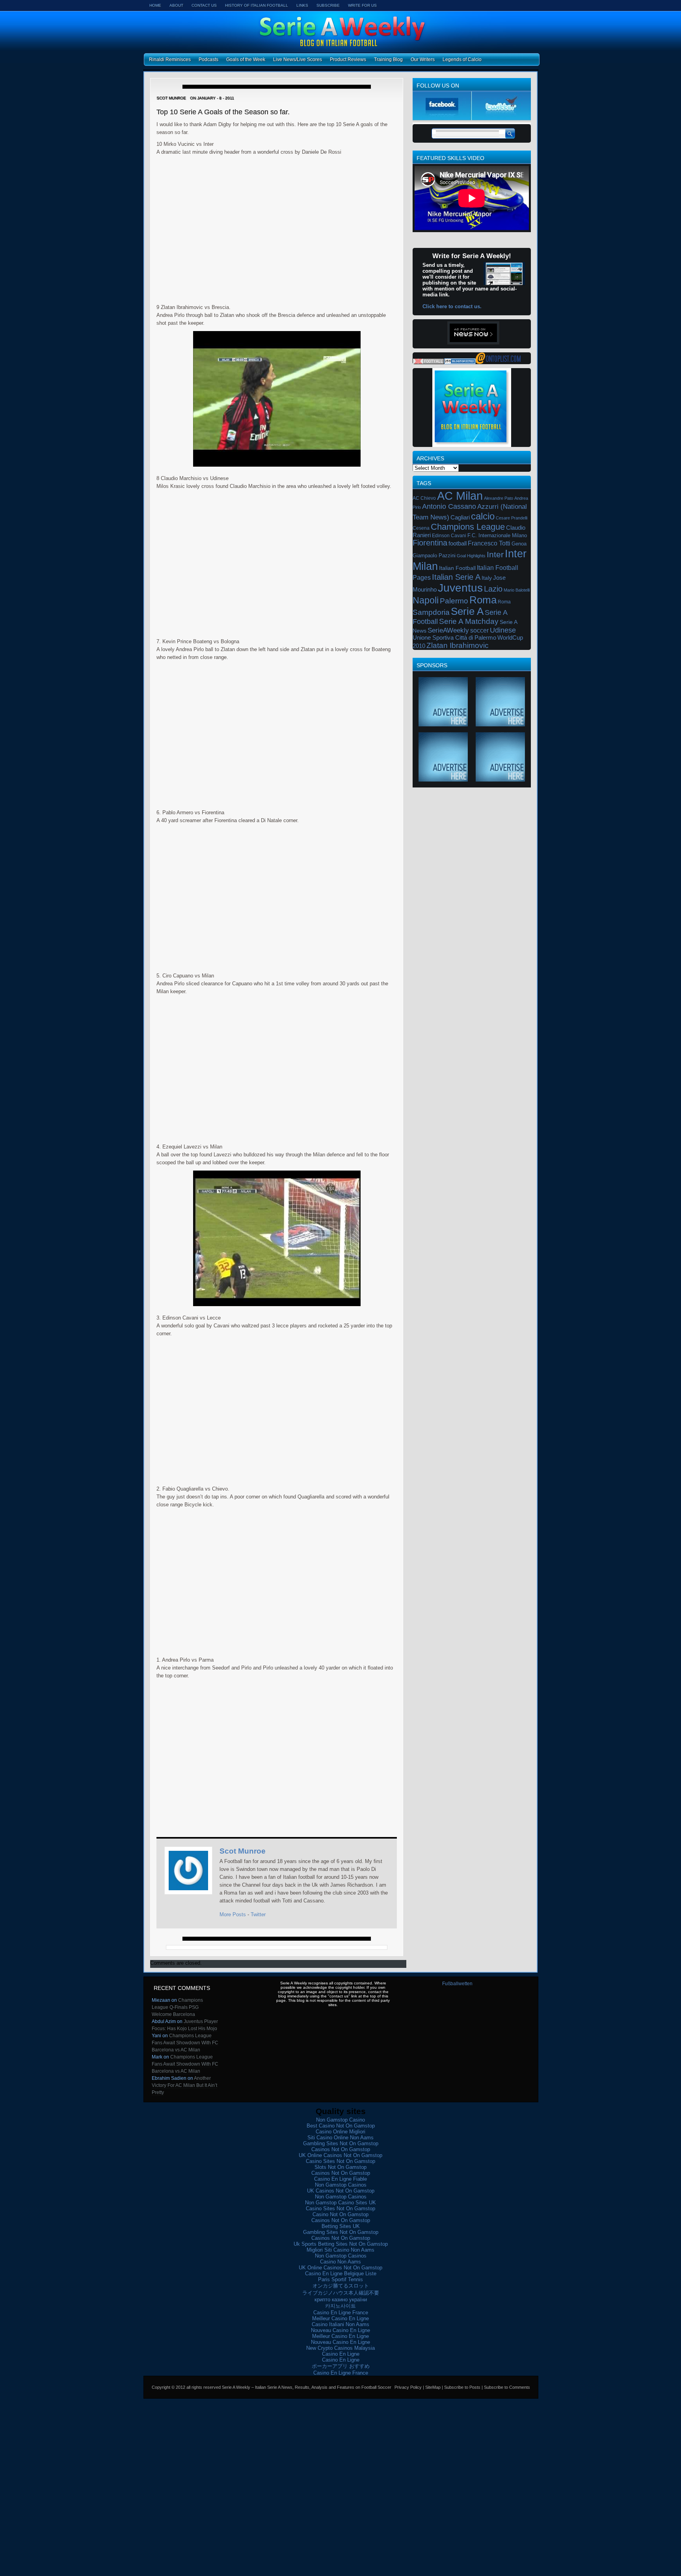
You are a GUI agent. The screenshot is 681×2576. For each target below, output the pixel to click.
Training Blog (388, 60)
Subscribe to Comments (507, 2387)
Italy (487, 578)
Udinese (503, 630)
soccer (479, 630)
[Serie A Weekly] (498, 363)
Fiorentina (430, 543)
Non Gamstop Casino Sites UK (340, 2203)
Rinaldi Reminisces (170, 60)
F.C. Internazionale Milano (497, 535)
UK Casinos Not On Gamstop (341, 2191)
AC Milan (460, 496)
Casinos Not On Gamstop (341, 2149)
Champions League (468, 527)
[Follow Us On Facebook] (442, 118)
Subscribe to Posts (462, 2387)
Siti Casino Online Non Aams (340, 2138)
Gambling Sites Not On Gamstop (341, 2143)
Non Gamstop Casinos (341, 2185)
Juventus (460, 588)
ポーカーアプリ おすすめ (341, 2366)
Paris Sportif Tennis (340, 2279)
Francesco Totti (489, 543)
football (458, 543)
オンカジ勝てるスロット (341, 2286)
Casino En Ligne (341, 2354)
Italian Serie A (456, 577)
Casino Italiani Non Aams (340, 2324)
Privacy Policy (408, 2387)
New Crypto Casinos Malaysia (340, 2348)
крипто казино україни (341, 2300)
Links (302, 5)
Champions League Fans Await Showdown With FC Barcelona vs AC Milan (185, 2043)
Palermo (454, 601)
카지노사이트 (340, 2306)
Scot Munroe (243, 1851)
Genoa (519, 544)
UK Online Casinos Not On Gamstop (340, 2155)
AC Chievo (424, 498)
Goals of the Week (246, 60)
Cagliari (460, 517)
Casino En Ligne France (341, 2313)
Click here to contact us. (452, 306)
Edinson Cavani (449, 536)
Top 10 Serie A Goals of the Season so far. (223, 112)
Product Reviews (348, 60)
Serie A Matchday (469, 621)
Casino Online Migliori (340, 2132)
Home (155, 5)
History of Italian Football (257, 5)
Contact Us (204, 5)
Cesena (421, 528)
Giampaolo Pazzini (434, 556)
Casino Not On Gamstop (340, 2214)
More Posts (233, 1914)
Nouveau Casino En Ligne (340, 2330)
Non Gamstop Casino (340, 2120)
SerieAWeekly (448, 630)
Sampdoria (431, 612)
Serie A (467, 611)
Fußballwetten (457, 1984)
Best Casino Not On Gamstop (341, 2126)
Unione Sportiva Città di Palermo (454, 638)
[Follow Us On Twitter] (501, 118)
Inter (495, 554)
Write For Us (362, 5)
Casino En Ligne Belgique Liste (341, 2274)
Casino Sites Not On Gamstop (340, 2161)
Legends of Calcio (462, 60)
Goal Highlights (471, 556)
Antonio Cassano (449, 506)
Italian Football (457, 568)
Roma (483, 600)
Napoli (426, 600)
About (176, 5)
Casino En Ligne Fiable (340, 2179)
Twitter (258, 1914)
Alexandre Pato (499, 498)
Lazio (493, 589)
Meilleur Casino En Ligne (340, 2318)
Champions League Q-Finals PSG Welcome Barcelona (177, 2007)
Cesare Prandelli (512, 518)
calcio (483, 516)
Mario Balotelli (517, 590)
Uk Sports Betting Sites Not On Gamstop (341, 2244)
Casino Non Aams (340, 2262)
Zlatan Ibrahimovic (458, 645)
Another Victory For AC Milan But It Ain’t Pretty (184, 2085)
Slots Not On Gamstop (340, 2167)
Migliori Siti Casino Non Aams (340, 2250)
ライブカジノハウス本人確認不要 (341, 2293)
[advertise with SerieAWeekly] (443, 723)
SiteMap (433, 2387)
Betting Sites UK (341, 2226)
